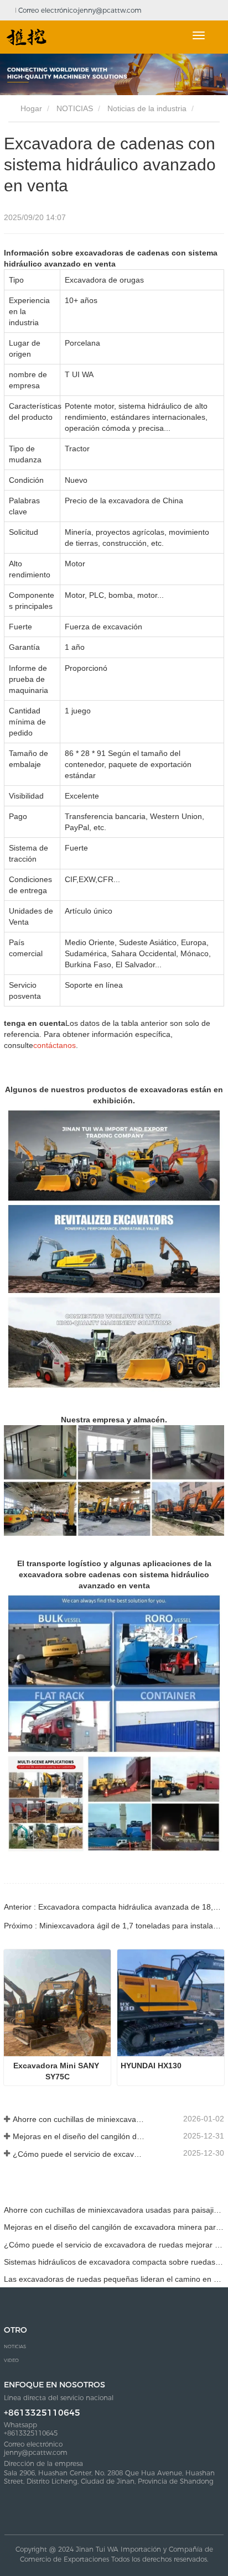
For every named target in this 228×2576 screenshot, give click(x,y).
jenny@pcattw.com (36, 2453)
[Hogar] (27, 37)
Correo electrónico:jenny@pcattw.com (79, 10)
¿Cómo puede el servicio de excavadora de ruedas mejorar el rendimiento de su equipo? (79, 2154)
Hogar (30, 108)
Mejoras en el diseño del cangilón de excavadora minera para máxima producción (79, 2136)
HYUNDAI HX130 (151, 2066)
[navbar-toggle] (199, 35)
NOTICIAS (75, 108)
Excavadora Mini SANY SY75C (57, 2071)
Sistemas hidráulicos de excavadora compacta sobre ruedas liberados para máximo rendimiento (114, 2262)
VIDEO (11, 2360)
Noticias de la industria (147, 108)
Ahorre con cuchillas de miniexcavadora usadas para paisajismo (79, 2119)
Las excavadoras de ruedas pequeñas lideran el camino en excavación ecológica (114, 2279)
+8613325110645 (42, 2413)
